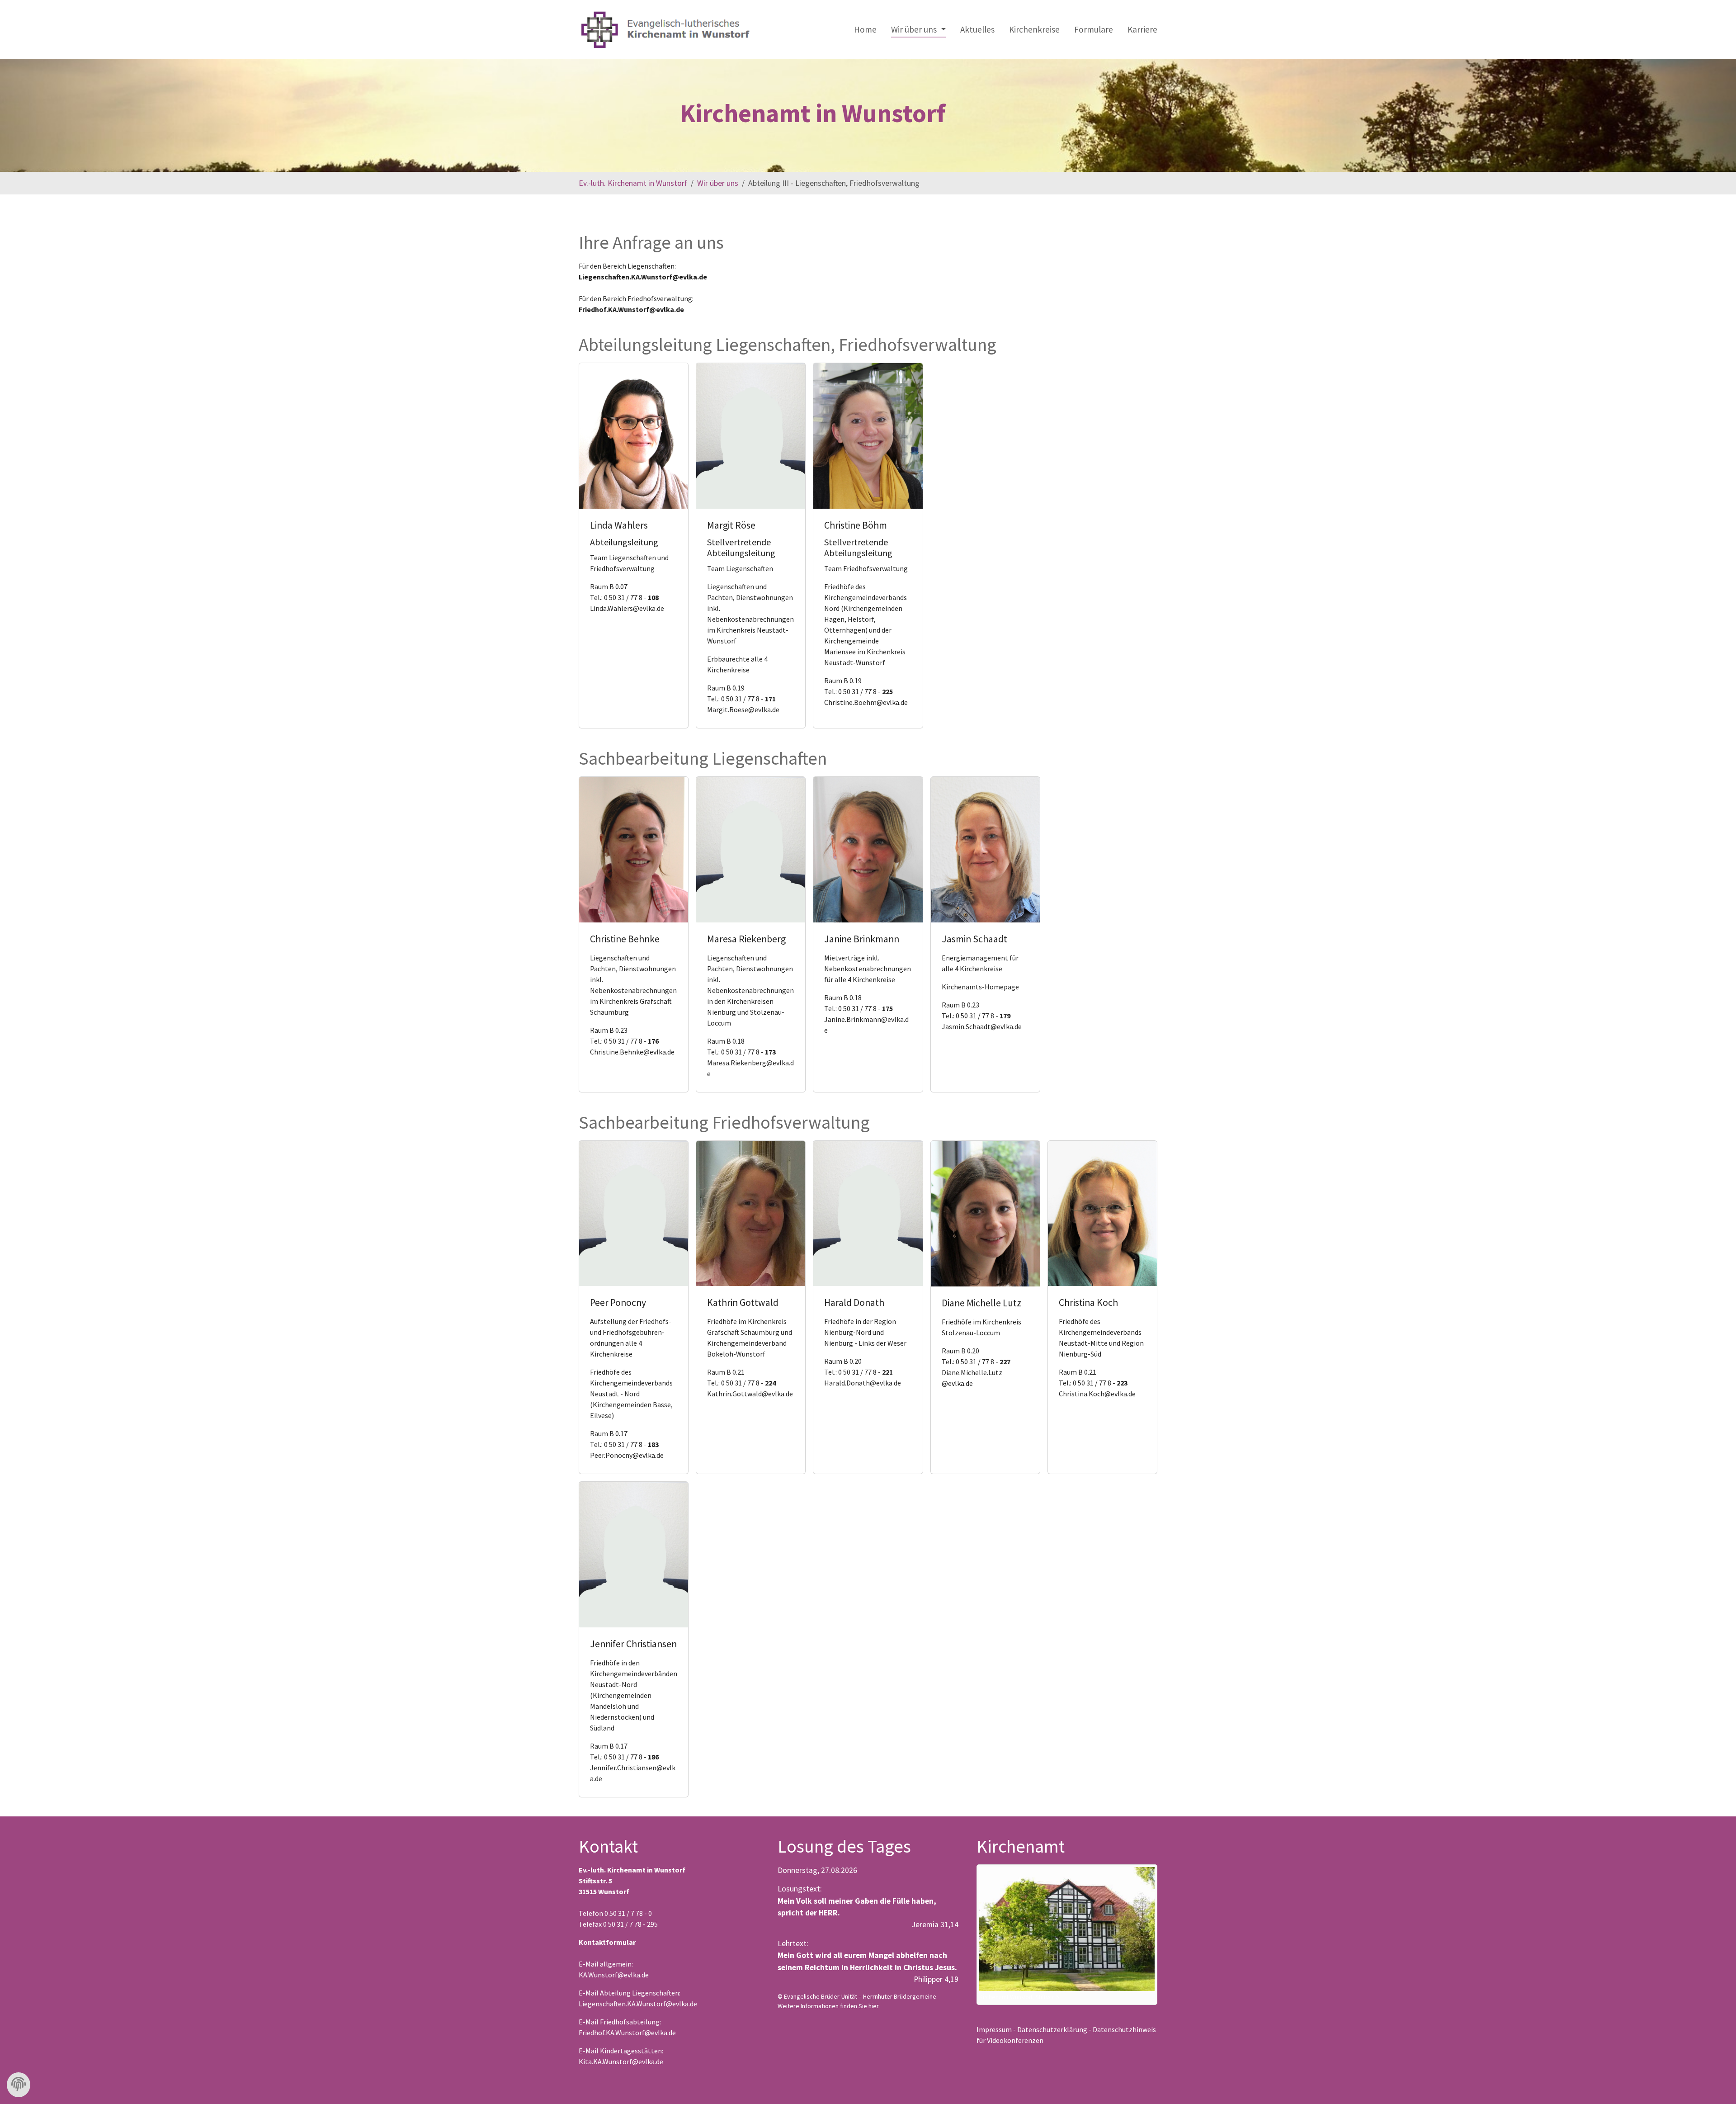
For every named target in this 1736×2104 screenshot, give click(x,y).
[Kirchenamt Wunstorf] (1067, 1929)
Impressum (994, 2029)
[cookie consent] (19, 2085)
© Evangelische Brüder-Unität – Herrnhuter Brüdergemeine (857, 1996)
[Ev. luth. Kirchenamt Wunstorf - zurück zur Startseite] (665, 29)
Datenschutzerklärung (1052, 2029)
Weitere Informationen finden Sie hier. (829, 2006)
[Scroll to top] (1715, 2083)
